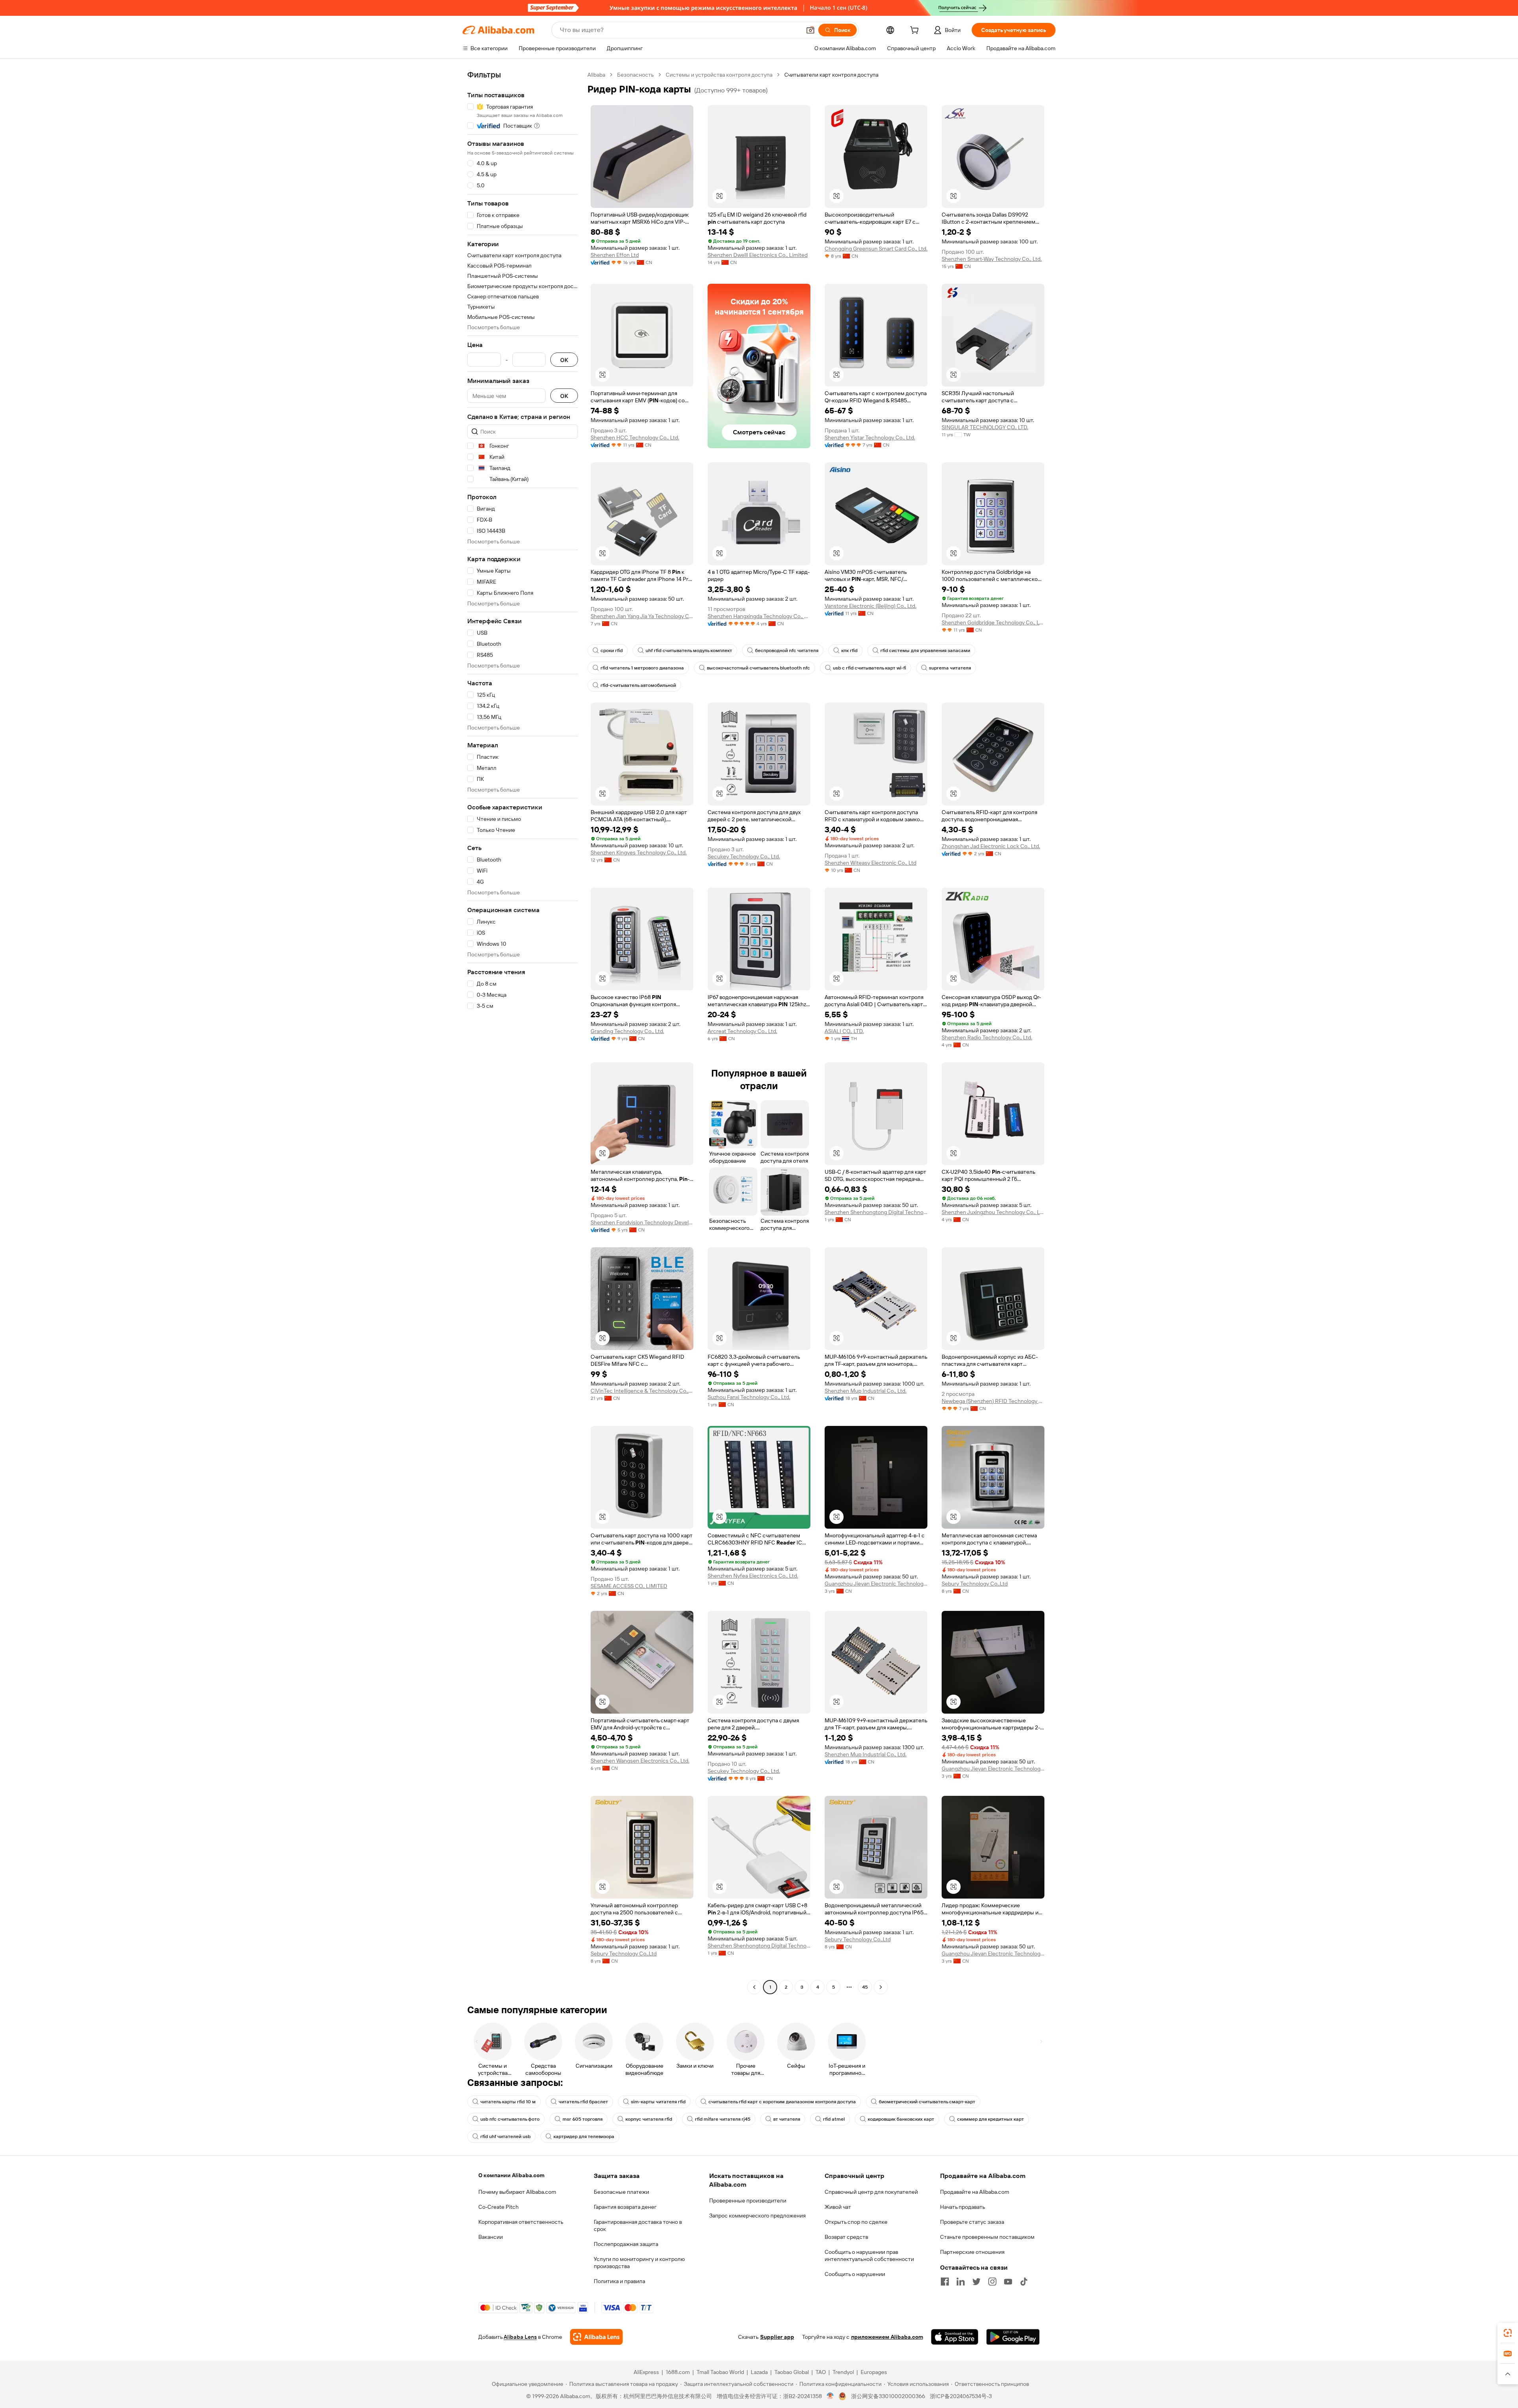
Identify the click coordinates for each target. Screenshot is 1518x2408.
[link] (1508, 2333)
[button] (810, 30)
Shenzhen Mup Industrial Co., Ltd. (866, 1391)
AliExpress (646, 2372)
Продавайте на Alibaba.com (975, 2192)
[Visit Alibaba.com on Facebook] (945, 2282)
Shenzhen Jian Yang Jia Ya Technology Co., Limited (642, 616)
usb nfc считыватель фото (510, 2119)
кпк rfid (849, 651)
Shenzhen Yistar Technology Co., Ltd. (870, 437)
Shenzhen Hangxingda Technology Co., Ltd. (759, 616)
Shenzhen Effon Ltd (615, 255)
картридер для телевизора (584, 2136)
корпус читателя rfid (649, 2119)
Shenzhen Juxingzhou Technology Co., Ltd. (993, 1212)
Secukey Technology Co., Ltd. (744, 856)
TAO (821, 2372)
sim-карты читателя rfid (658, 2102)
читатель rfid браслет (583, 2102)
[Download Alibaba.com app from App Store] (955, 2337)
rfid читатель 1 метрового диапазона (642, 668)
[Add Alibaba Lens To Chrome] (596, 2337)
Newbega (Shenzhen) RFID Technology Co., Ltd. (993, 1401)
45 (865, 1987)
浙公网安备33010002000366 (888, 2396)
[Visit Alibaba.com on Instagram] (992, 2282)
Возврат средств (846, 2237)
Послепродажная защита (626, 2244)
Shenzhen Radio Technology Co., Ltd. (987, 1037)
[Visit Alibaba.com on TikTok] (1024, 2282)
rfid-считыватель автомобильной (638, 685)
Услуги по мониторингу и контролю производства (639, 2263)
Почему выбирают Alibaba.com (517, 2192)
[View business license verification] (830, 2396)
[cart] (916, 31)
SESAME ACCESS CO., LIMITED (629, 1586)
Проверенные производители (748, 2201)
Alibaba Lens (520, 2337)
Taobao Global (792, 2372)
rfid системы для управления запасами (925, 651)
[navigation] (523, 1032)
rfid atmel (834, 2119)
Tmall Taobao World (720, 2372)
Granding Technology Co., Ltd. (627, 1031)
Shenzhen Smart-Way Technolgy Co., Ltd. (992, 259)
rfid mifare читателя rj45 (723, 2119)
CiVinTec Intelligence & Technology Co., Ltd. (642, 1391)
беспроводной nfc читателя (787, 651)
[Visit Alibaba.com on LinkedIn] (961, 2282)
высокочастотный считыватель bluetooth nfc (758, 668)
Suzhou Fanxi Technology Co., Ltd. (749, 1397)
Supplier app (777, 2337)
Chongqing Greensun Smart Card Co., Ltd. (876, 249)
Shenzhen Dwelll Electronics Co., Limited (758, 255)
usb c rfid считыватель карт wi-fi (869, 668)
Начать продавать (963, 2207)
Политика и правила (619, 2281)
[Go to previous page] (754, 1987)
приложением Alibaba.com (887, 2337)
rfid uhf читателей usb (505, 2136)
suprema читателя (950, 668)
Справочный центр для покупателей (871, 2192)
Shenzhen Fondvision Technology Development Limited (642, 1222)
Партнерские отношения (972, 2252)
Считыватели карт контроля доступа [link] (831, 75)
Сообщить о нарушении (855, 2274)
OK (564, 360)
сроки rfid (612, 651)
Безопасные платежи (621, 2192)
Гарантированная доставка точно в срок (638, 2225)
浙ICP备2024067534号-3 (961, 2396)
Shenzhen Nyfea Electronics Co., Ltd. (753, 1576)
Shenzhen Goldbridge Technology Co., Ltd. (993, 622)
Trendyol (843, 2372)
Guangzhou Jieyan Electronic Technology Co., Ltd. (876, 1584)
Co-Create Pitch (498, 2207)
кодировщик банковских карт (901, 2119)
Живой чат (838, 2207)
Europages (874, 2372)
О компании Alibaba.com (511, 2175)
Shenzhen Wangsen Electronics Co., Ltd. (640, 1761)
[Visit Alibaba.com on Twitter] (976, 2282)
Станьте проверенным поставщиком (987, 2237)
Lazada (759, 2372)
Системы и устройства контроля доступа (719, 75)
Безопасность (635, 75)
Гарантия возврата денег (625, 2207)
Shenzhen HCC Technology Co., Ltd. (635, 437)
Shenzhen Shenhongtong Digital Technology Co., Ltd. (876, 1212)
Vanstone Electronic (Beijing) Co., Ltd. (870, 606)
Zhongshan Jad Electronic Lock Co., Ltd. (991, 846)
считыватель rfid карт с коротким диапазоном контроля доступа (782, 2102)
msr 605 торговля (582, 2119)
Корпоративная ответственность (521, 2222)
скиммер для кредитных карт (990, 2119)
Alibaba (596, 75)
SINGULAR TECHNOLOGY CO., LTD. (985, 427)
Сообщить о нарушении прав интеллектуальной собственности (869, 2255)
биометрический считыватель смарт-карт (927, 2102)
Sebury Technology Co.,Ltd (975, 1584)
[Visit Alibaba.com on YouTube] (1008, 2282)
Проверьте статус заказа (972, 2222)
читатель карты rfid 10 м (508, 2102)
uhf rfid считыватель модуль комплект (689, 651)
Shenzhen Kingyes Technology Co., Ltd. (639, 852)
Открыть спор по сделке (856, 2222)
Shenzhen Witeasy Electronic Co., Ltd (870, 863)
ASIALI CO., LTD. (844, 1031)
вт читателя (787, 2119)
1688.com (678, 2372)
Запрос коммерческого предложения (757, 2216)
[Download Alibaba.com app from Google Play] (1013, 2337)
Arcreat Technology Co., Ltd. (742, 1031)
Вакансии (491, 2237)
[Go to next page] (881, 1987)
